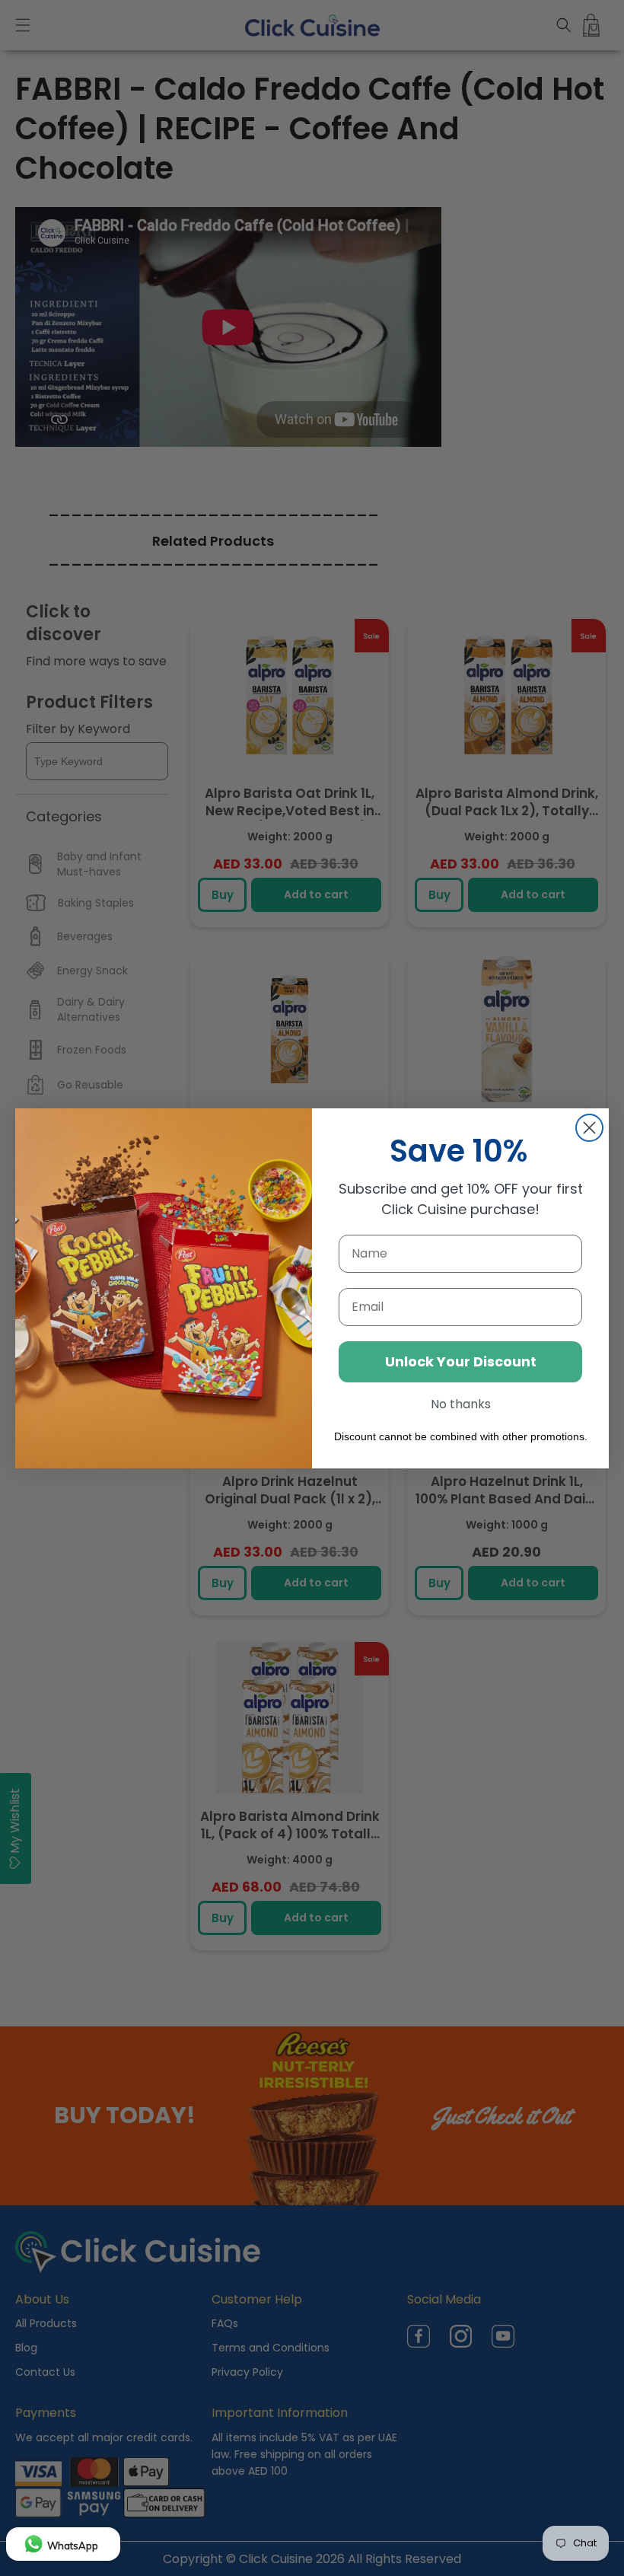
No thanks (461, 1404)
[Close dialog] (589, 1128)
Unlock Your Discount (461, 1361)
